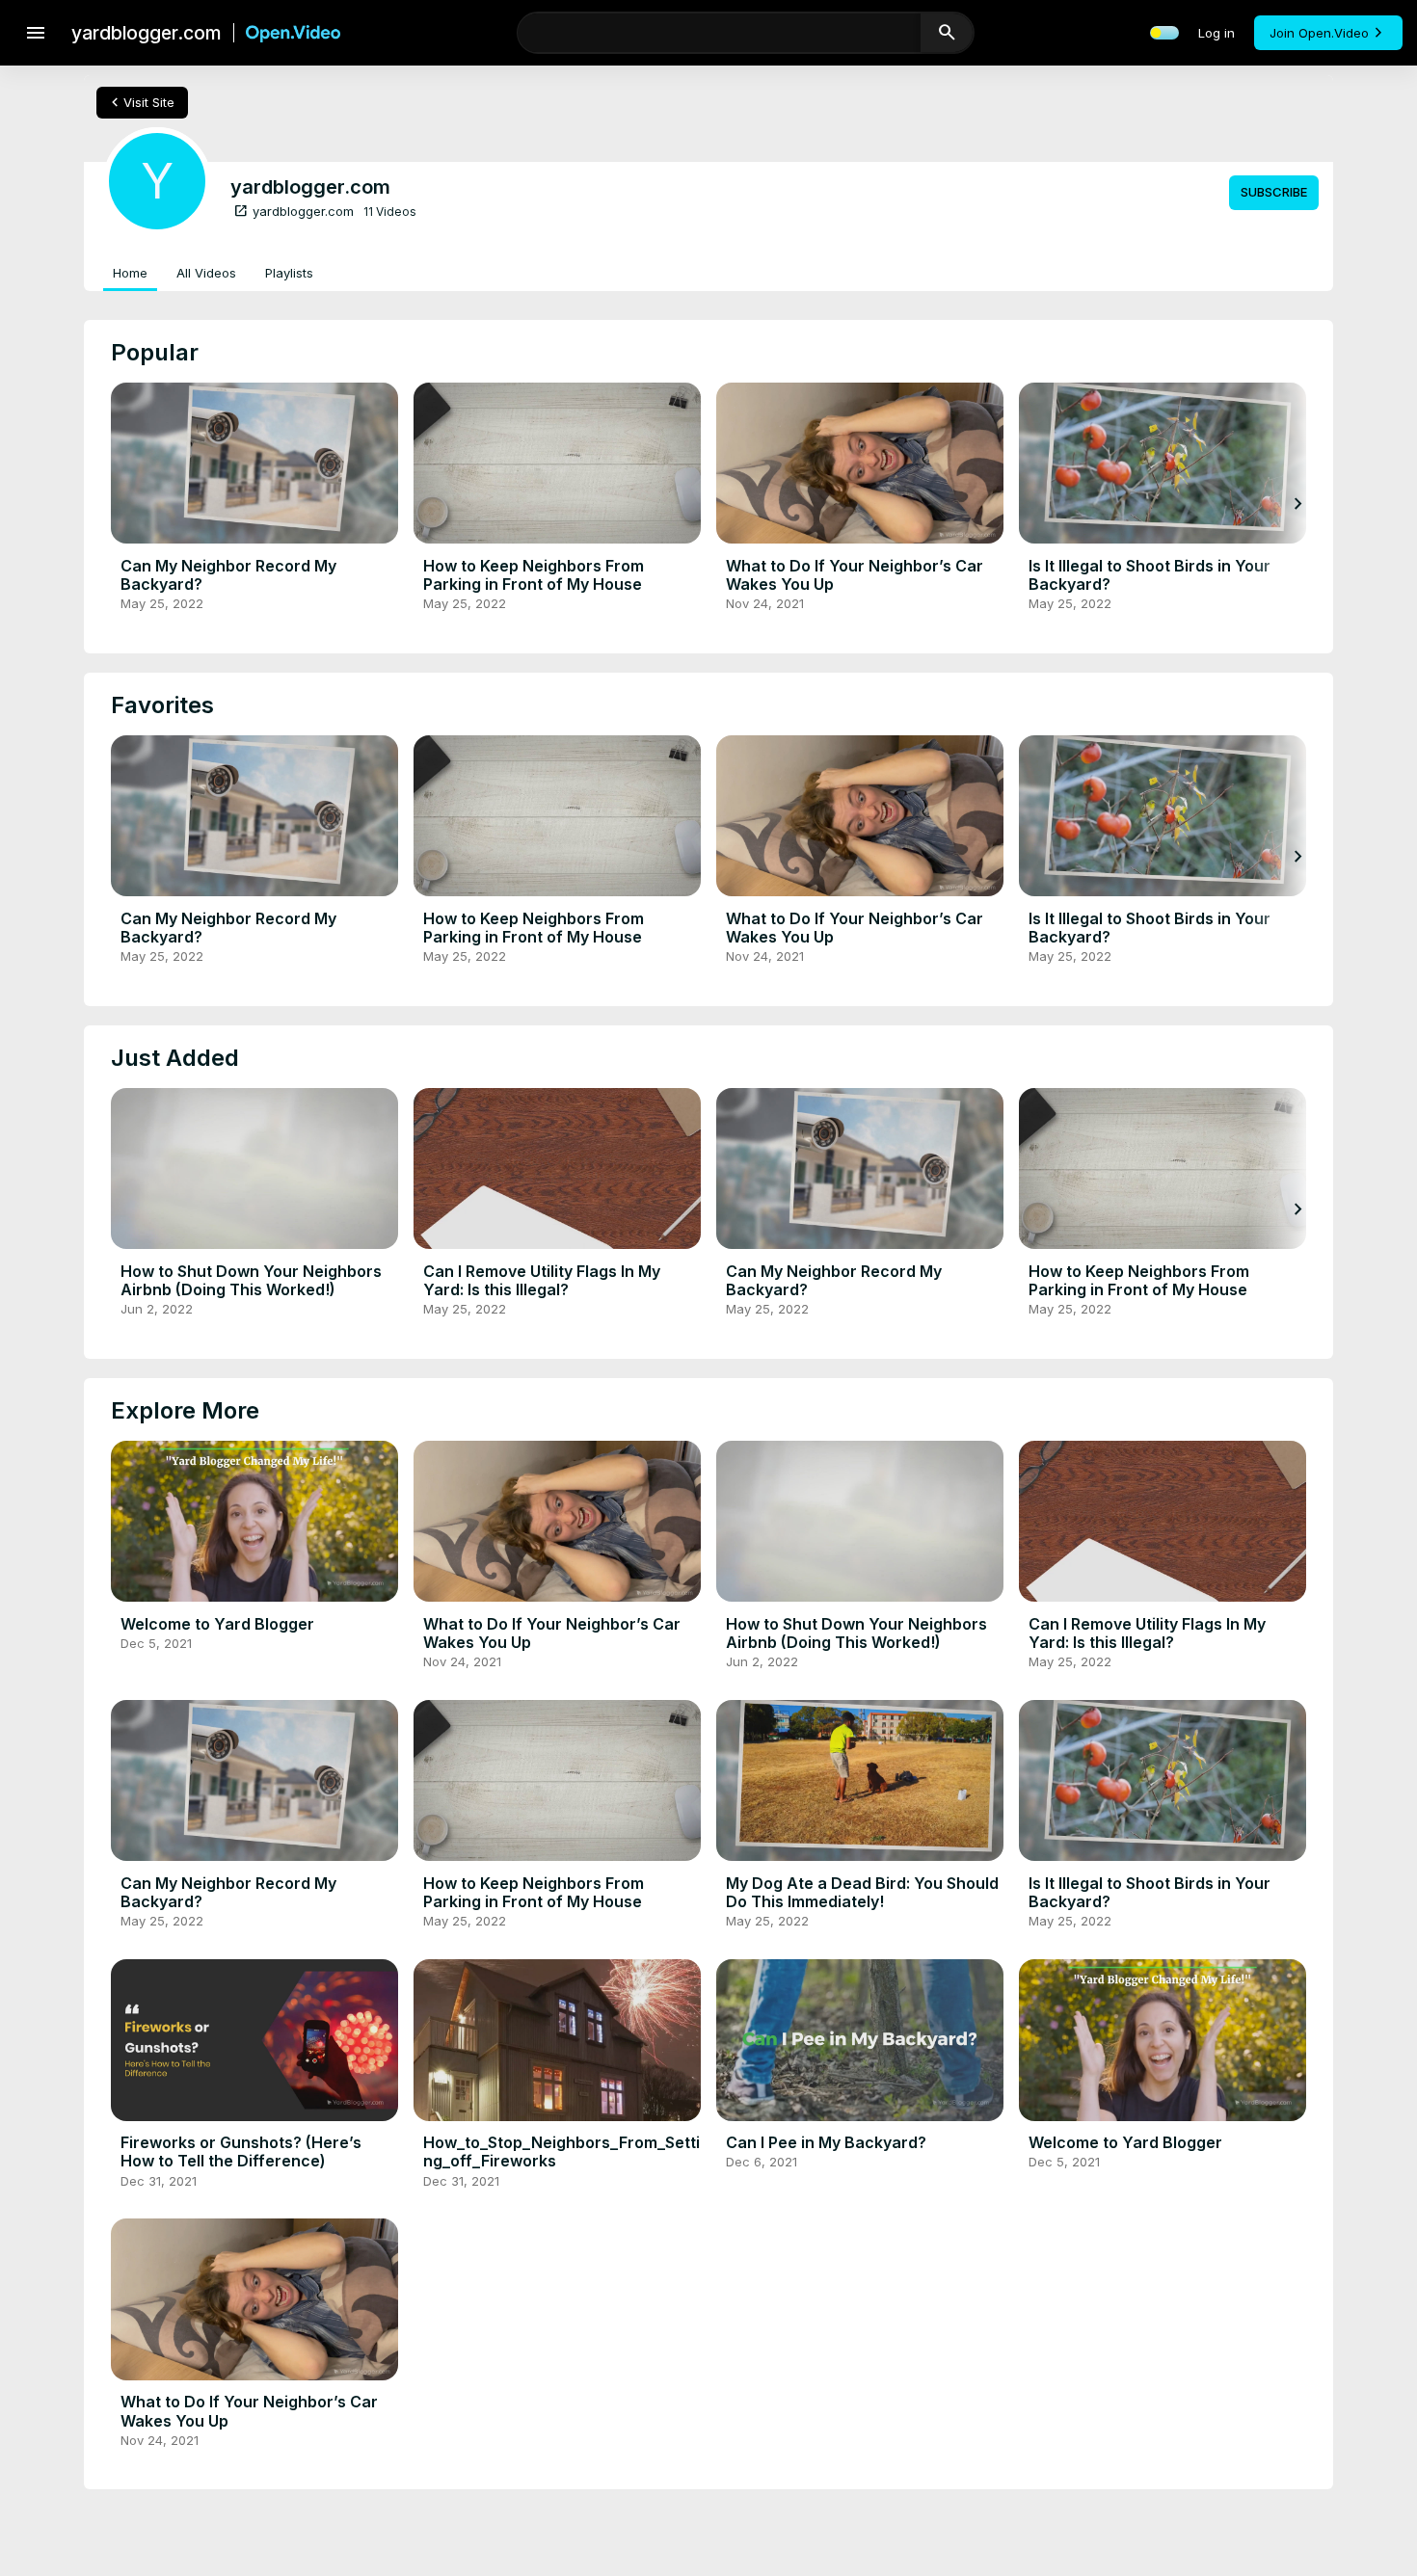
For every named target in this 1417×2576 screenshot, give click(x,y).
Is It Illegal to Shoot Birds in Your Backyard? (1150, 575)
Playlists (289, 273)
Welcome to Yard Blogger (217, 1624)
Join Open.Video (1319, 33)
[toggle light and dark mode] (1164, 33)
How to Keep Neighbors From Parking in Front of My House (534, 575)
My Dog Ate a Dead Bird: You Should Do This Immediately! (862, 1892)
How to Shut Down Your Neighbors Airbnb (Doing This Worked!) (251, 1280)
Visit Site (140, 102)
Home (130, 273)
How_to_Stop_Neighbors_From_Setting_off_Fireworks (561, 2151)
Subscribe (1274, 192)
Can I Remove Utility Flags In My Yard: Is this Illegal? (542, 1280)
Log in (1216, 33)
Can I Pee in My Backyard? (826, 2142)
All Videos (206, 273)
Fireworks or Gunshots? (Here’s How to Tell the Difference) (241, 2151)
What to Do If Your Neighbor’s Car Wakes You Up (855, 575)
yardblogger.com (294, 211)
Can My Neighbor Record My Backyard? (228, 575)
